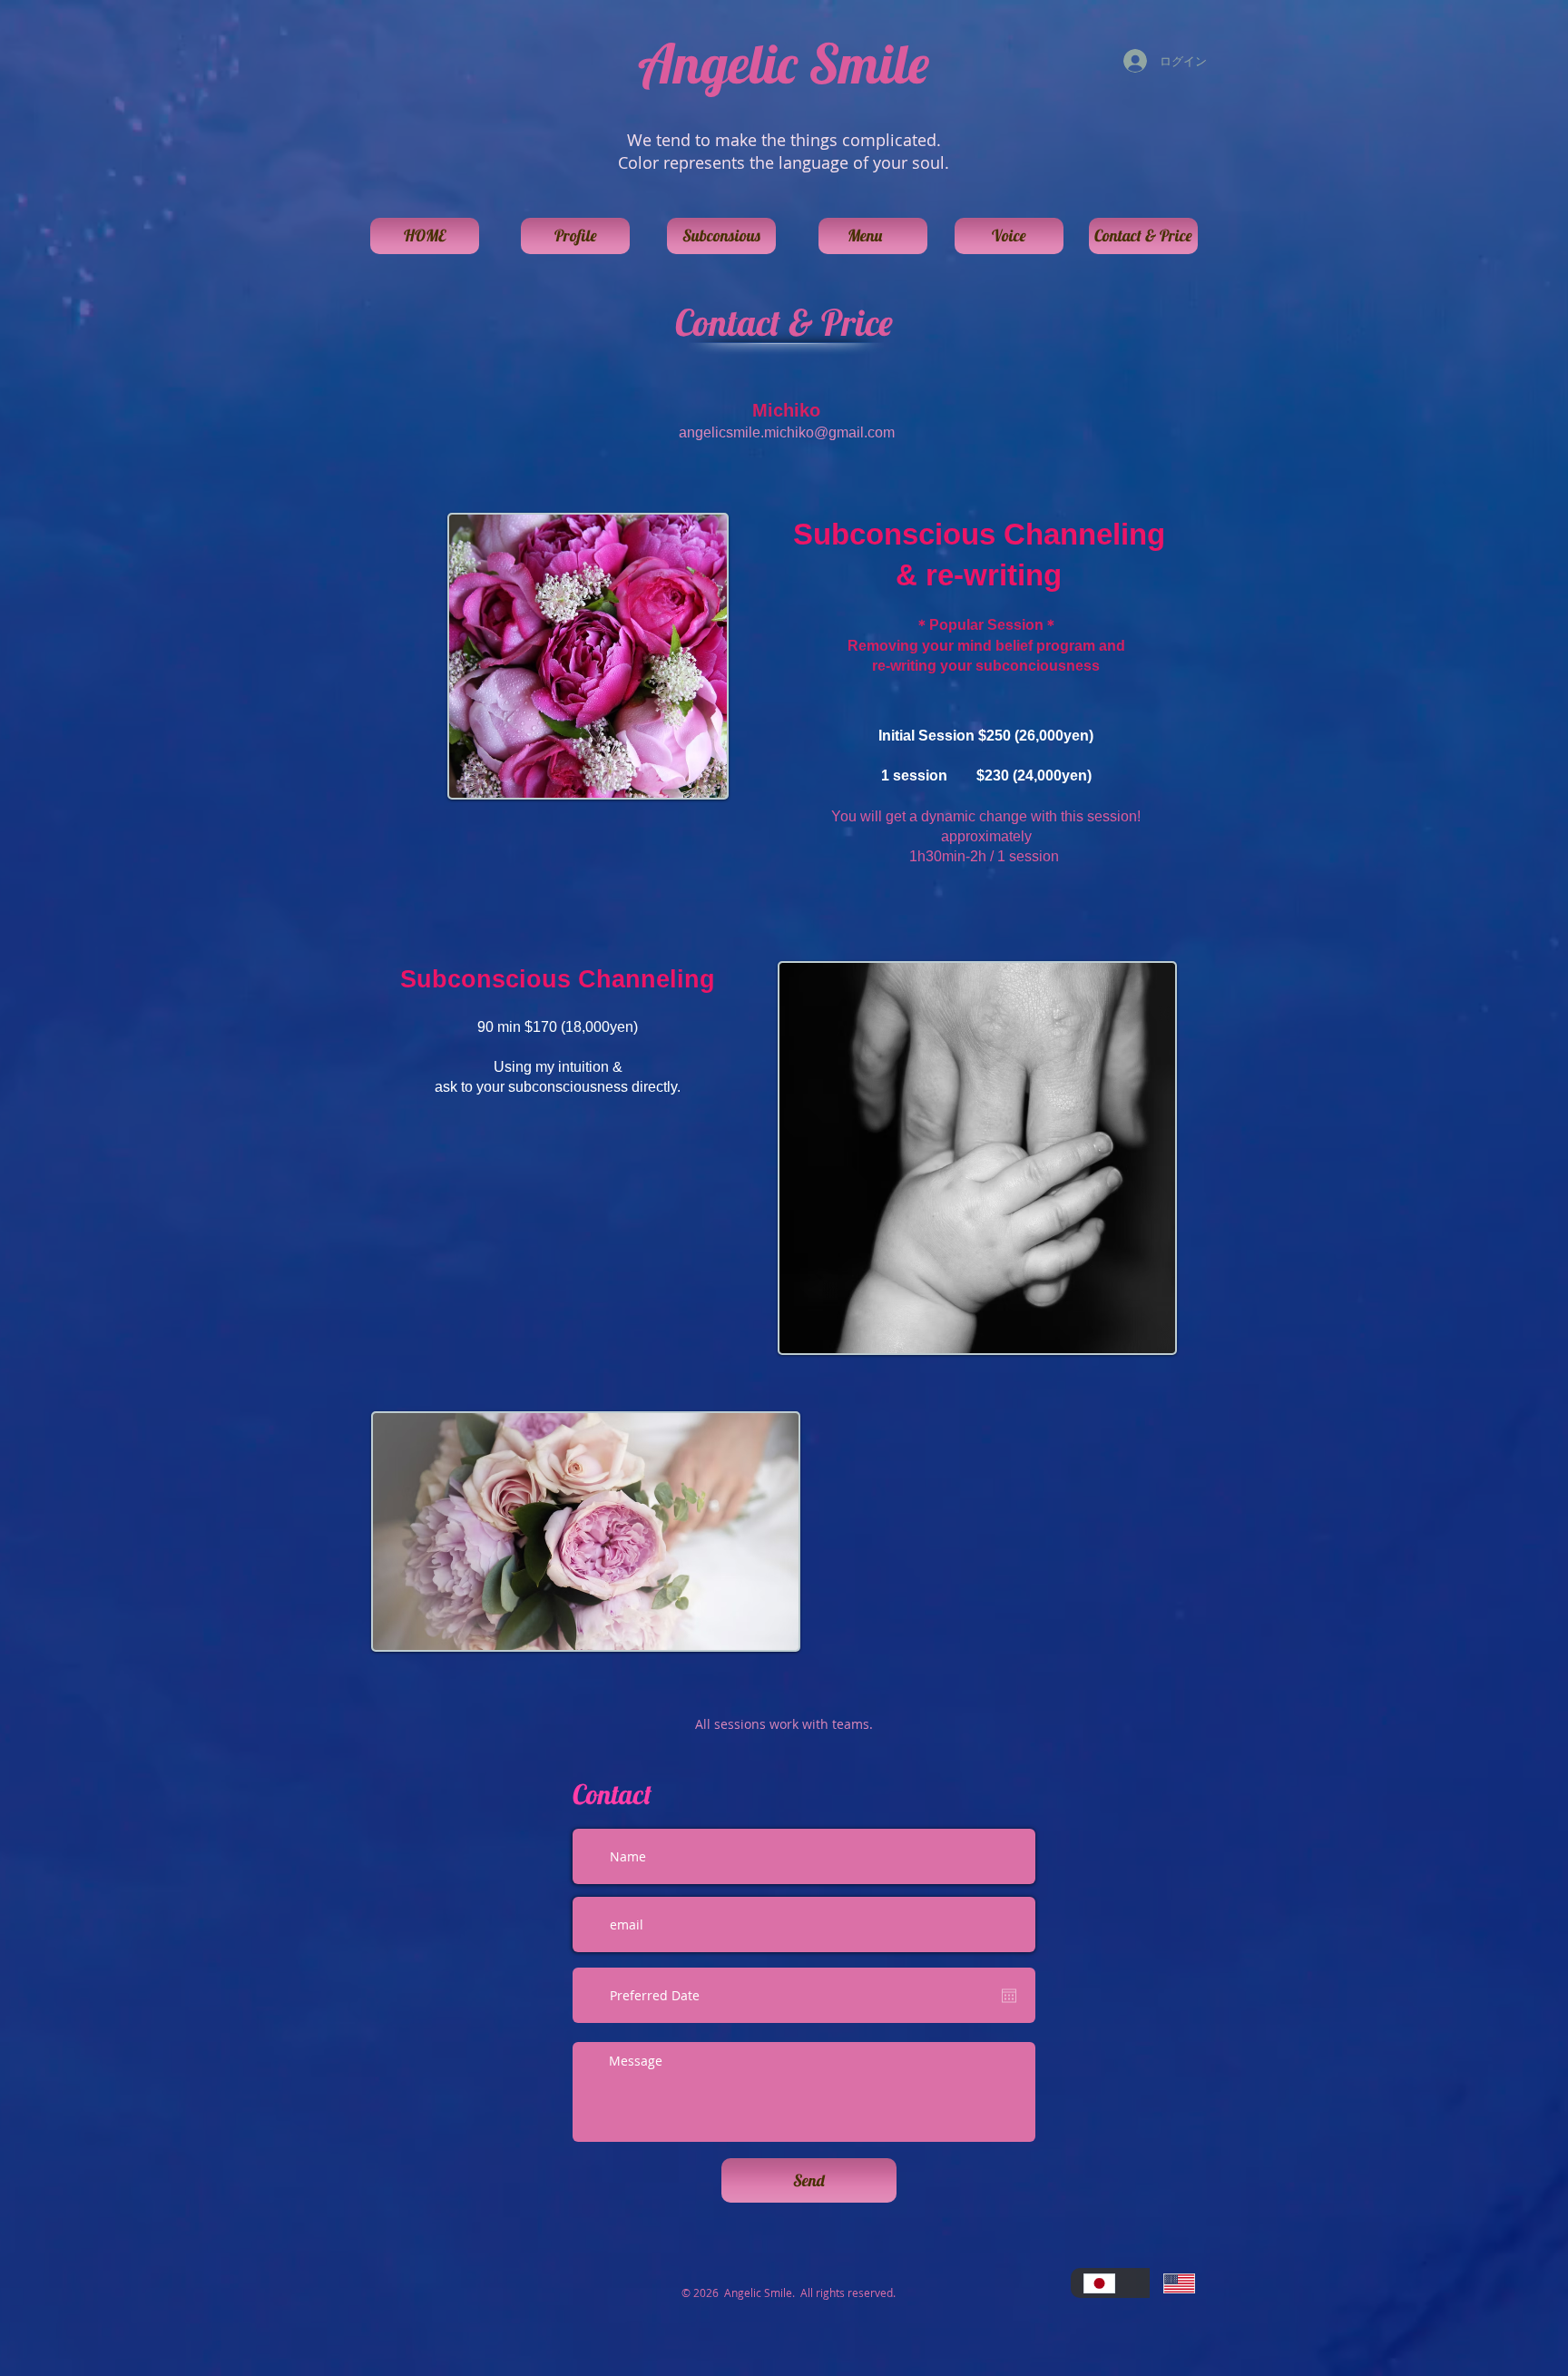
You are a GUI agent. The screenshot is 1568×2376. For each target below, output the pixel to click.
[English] (1190, 2283)
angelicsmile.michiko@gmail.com (787, 432)
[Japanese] (1110, 2283)
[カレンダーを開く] (1009, 1996)
